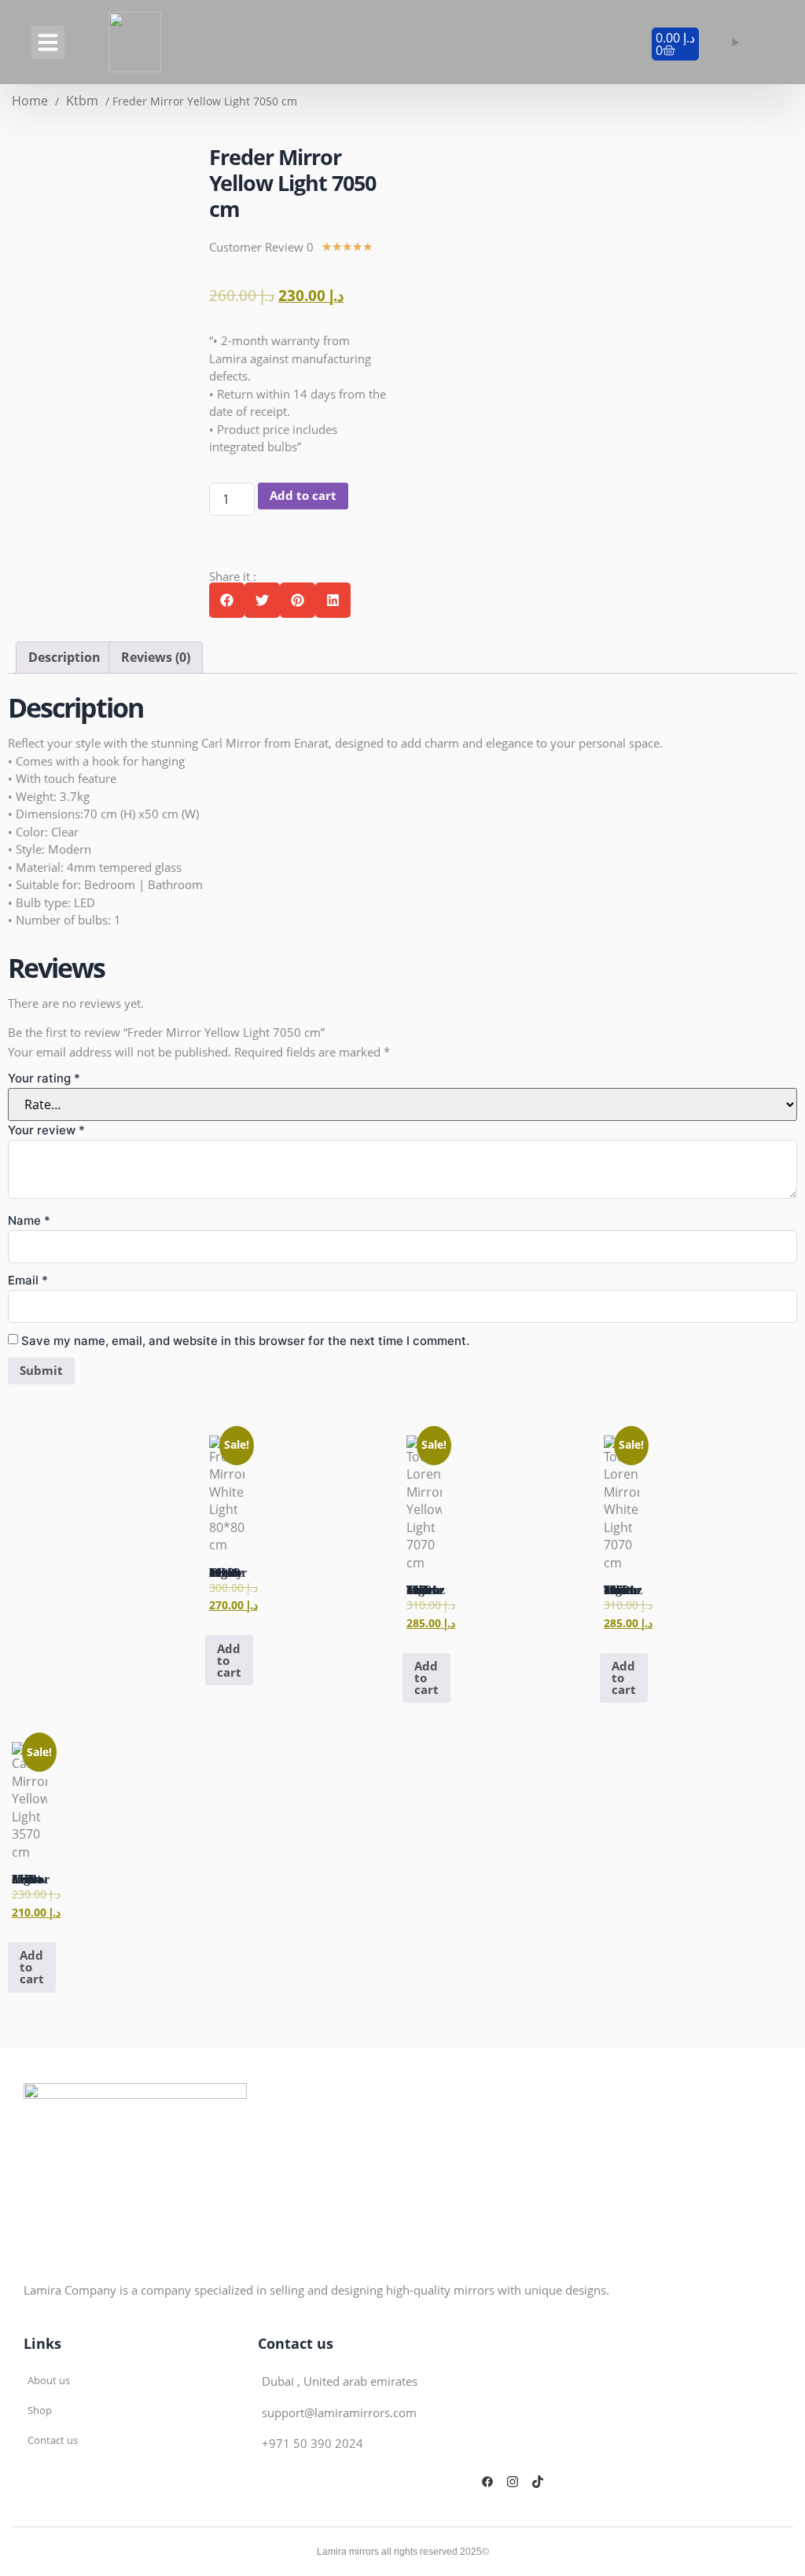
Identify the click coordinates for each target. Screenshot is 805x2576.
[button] (48, 42)
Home (30, 101)
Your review (46, 1130)
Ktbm (82, 101)
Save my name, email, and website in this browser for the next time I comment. (245, 1341)
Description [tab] (64, 657)
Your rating (44, 1078)
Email (28, 1280)
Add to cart (303, 495)
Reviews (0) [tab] (156, 657)
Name (29, 1220)
